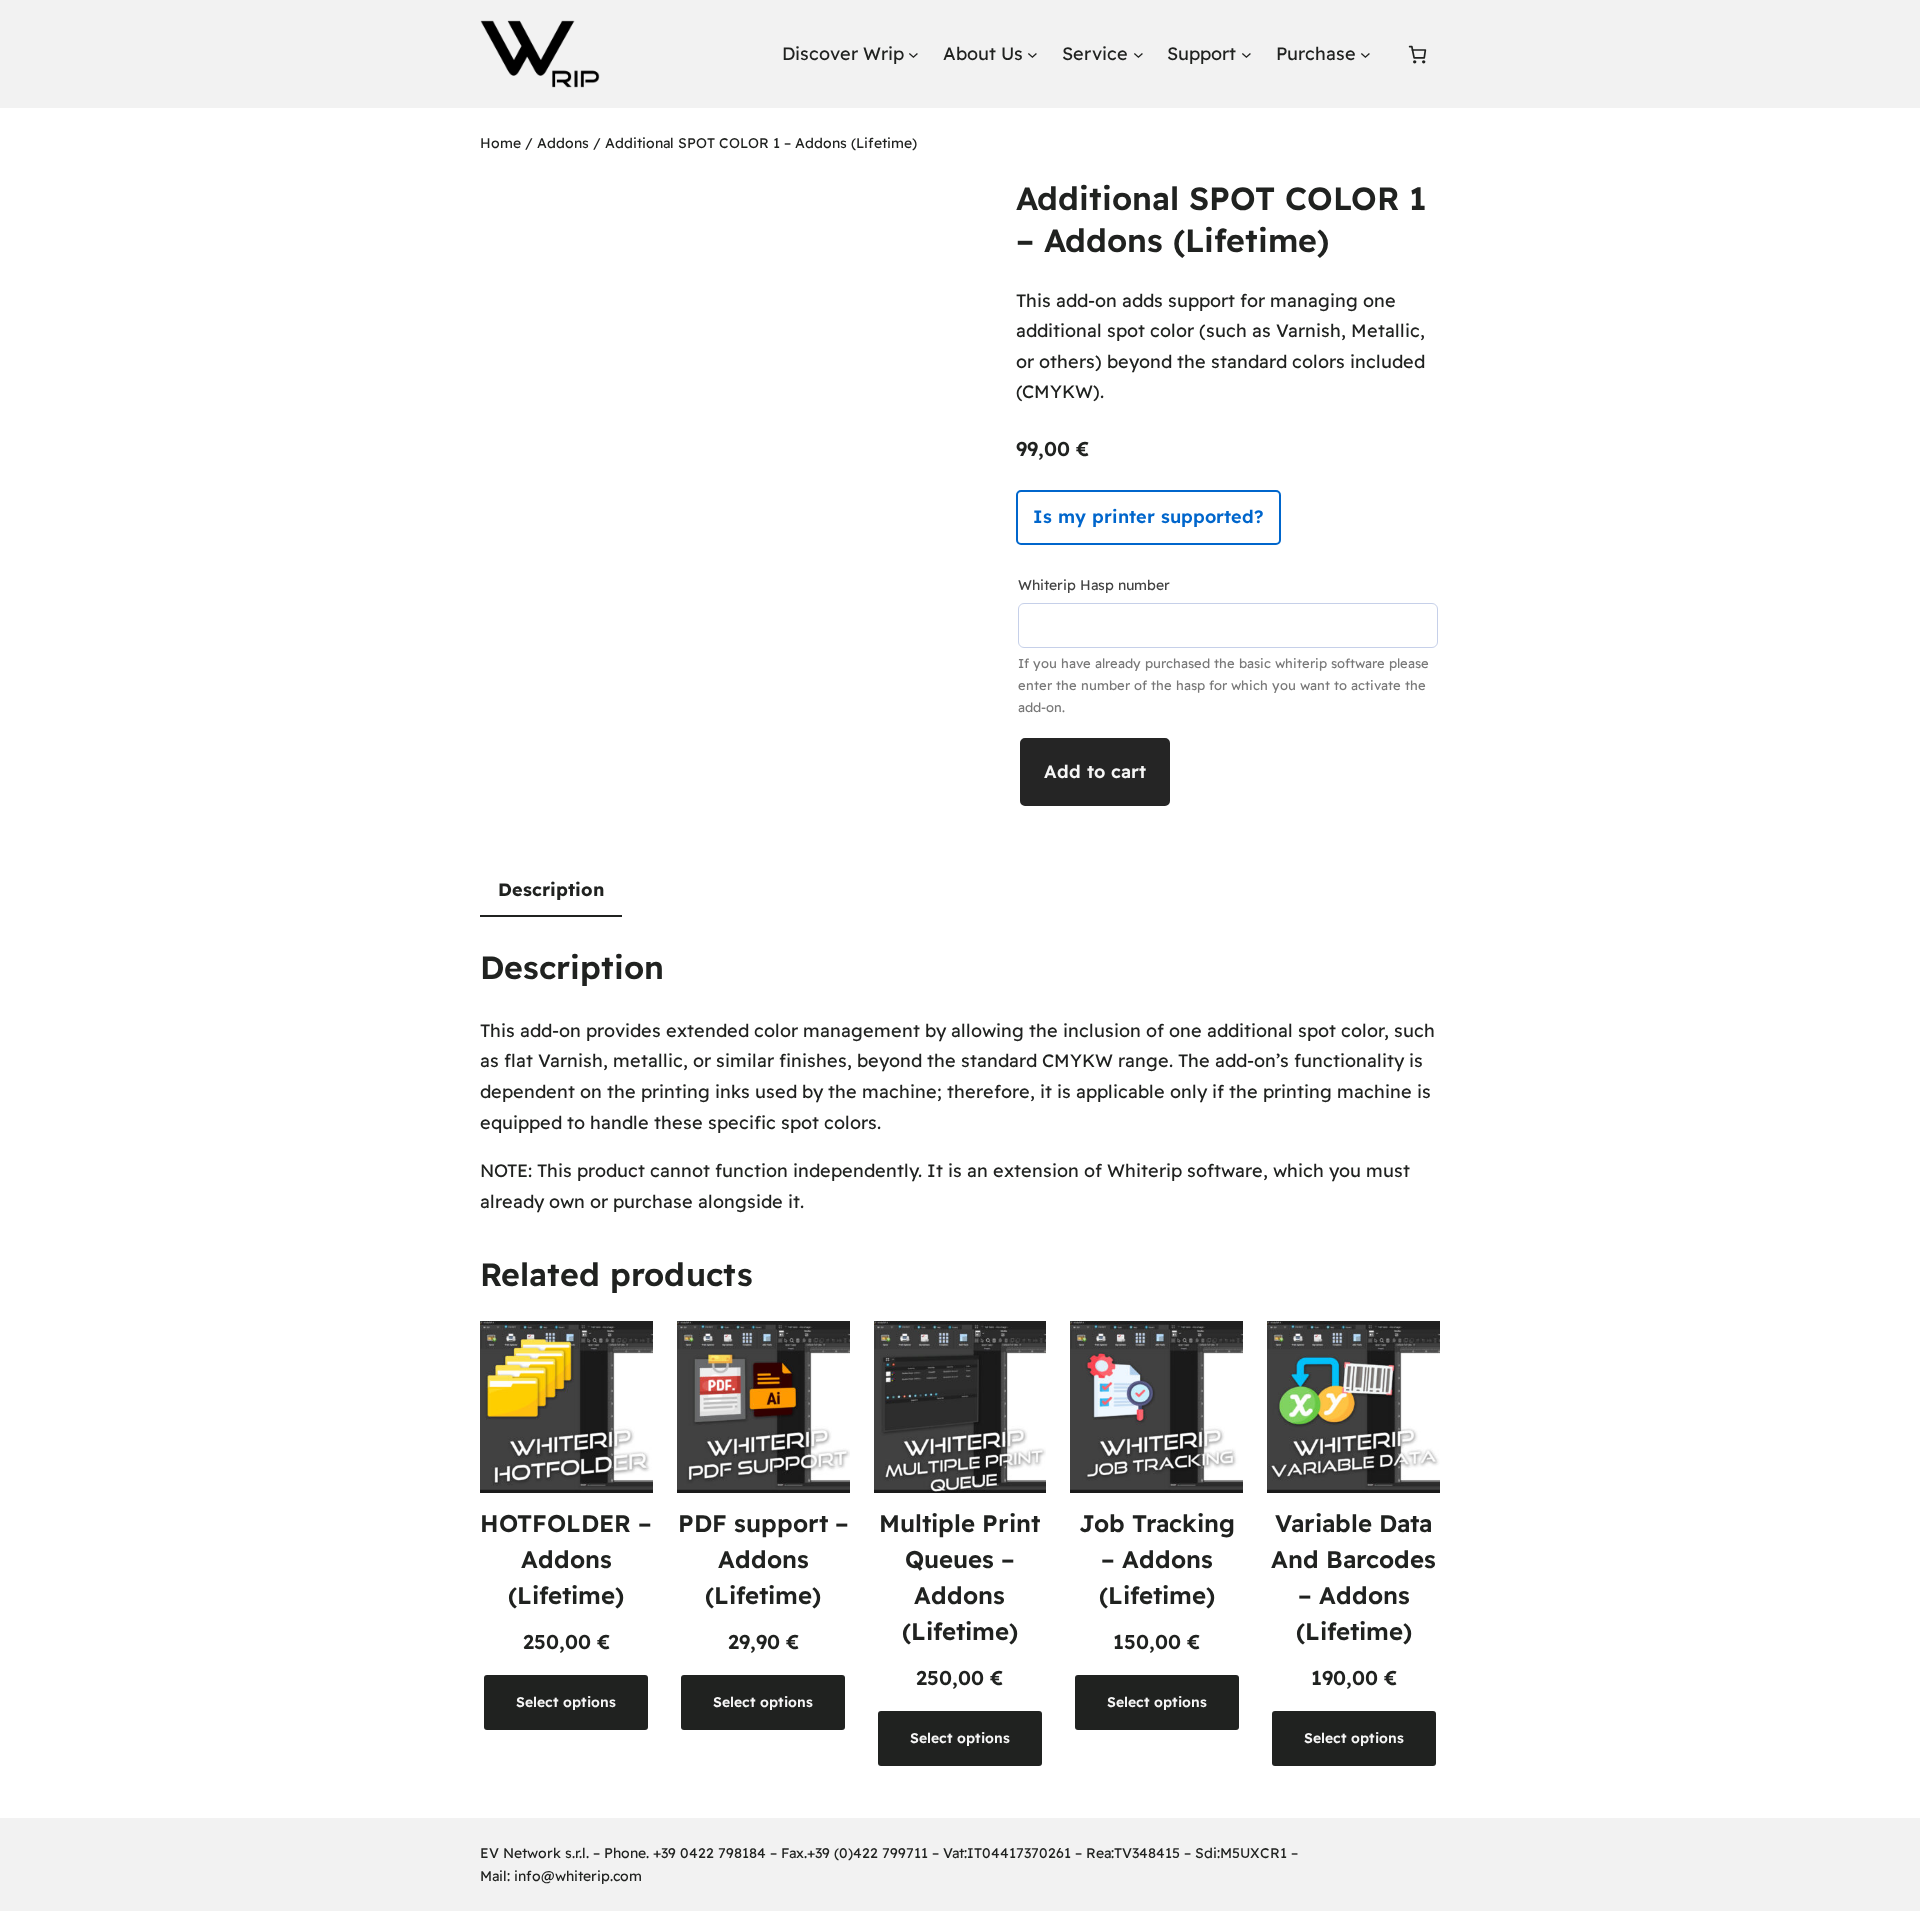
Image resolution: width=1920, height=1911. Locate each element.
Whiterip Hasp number (1094, 585)
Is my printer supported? (1148, 516)
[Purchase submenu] (1365, 54)
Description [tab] (551, 889)
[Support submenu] (1246, 54)
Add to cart (1095, 771)
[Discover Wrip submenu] (913, 54)
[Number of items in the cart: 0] (1417, 54)
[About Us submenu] (1032, 54)
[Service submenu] (1138, 54)
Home (500, 143)
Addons (563, 143)
